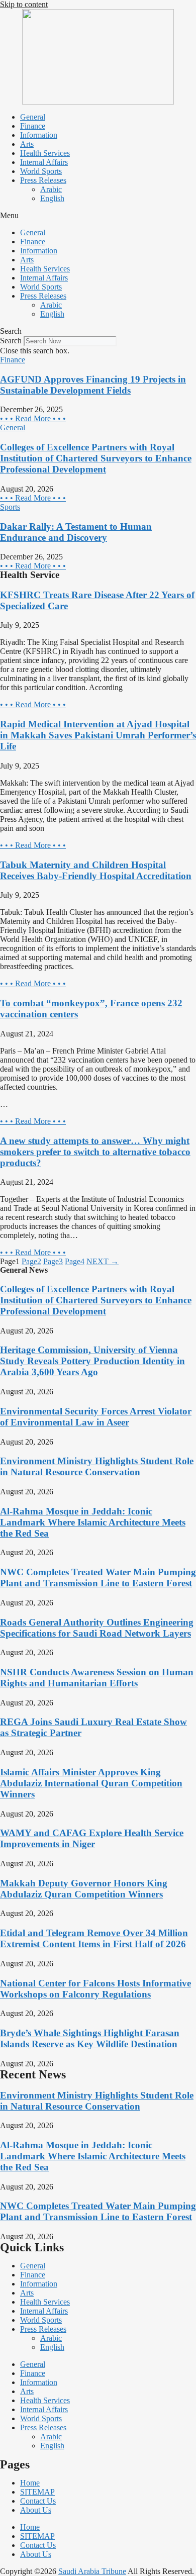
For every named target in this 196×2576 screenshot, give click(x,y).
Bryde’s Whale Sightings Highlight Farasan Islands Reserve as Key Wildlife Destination (90, 2038)
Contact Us (38, 2501)
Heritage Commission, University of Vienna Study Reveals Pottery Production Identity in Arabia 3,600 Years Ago (92, 1361)
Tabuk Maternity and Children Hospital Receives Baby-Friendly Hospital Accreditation (96, 870)
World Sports (41, 171)
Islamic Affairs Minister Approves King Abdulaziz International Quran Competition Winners (91, 1783)
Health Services (45, 153)
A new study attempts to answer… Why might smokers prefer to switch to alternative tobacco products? (95, 1152)
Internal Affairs (44, 162)
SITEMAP (37, 2492)
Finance (33, 126)
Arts (27, 144)
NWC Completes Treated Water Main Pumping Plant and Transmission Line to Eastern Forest (98, 1578)
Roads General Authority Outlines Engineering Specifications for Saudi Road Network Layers (97, 1628)
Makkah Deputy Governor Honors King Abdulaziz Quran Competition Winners (84, 1889)
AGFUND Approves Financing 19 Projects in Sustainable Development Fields (93, 385)
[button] (98, 216)
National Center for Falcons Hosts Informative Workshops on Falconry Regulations (95, 1989)
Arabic (51, 189)
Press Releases (43, 180)
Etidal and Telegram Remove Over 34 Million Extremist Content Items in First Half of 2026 (94, 1938)
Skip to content (24, 4)
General (33, 117)
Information (39, 135)
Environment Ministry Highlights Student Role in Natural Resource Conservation (97, 1466)
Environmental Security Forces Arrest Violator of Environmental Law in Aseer (96, 1417)
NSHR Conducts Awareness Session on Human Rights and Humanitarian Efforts (97, 1678)
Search (11, 341)
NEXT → (103, 1261)
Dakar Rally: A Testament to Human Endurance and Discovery (76, 532)
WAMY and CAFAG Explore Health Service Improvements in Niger (92, 1838)
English (52, 198)
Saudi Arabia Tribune (92, 2571)
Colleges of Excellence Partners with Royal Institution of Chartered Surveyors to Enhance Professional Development (96, 458)
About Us (36, 2510)
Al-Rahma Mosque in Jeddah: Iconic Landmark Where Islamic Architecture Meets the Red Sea (93, 1522)
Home (30, 2483)
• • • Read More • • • (33, 418)
